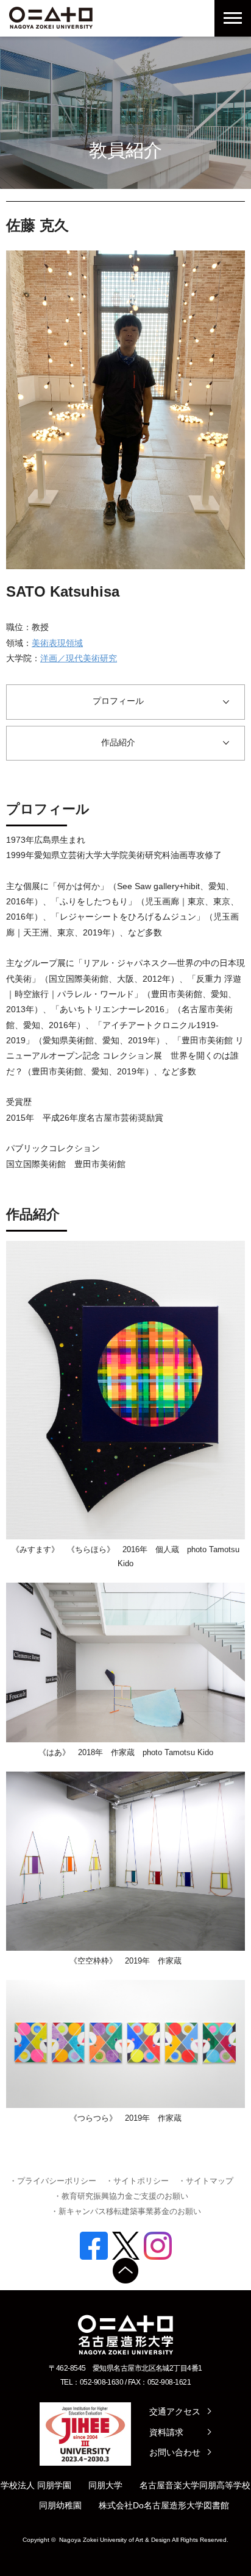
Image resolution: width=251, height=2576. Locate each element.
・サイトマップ (206, 2181)
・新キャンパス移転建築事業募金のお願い (126, 2211)
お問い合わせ (175, 2452)
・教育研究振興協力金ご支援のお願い (121, 2196)
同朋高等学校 (225, 2485)
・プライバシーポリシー (53, 2181)
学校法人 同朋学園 (36, 2485)
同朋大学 (105, 2485)
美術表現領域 (57, 643)
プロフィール (118, 701)
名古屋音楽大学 (169, 2485)
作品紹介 (118, 742)
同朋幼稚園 (60, 2505)
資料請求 (166, 2432)
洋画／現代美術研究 (79, 658)
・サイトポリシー (137, 2181)
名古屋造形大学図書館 (186, 2505)
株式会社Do (121, 2505)
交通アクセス (175, 2411)
